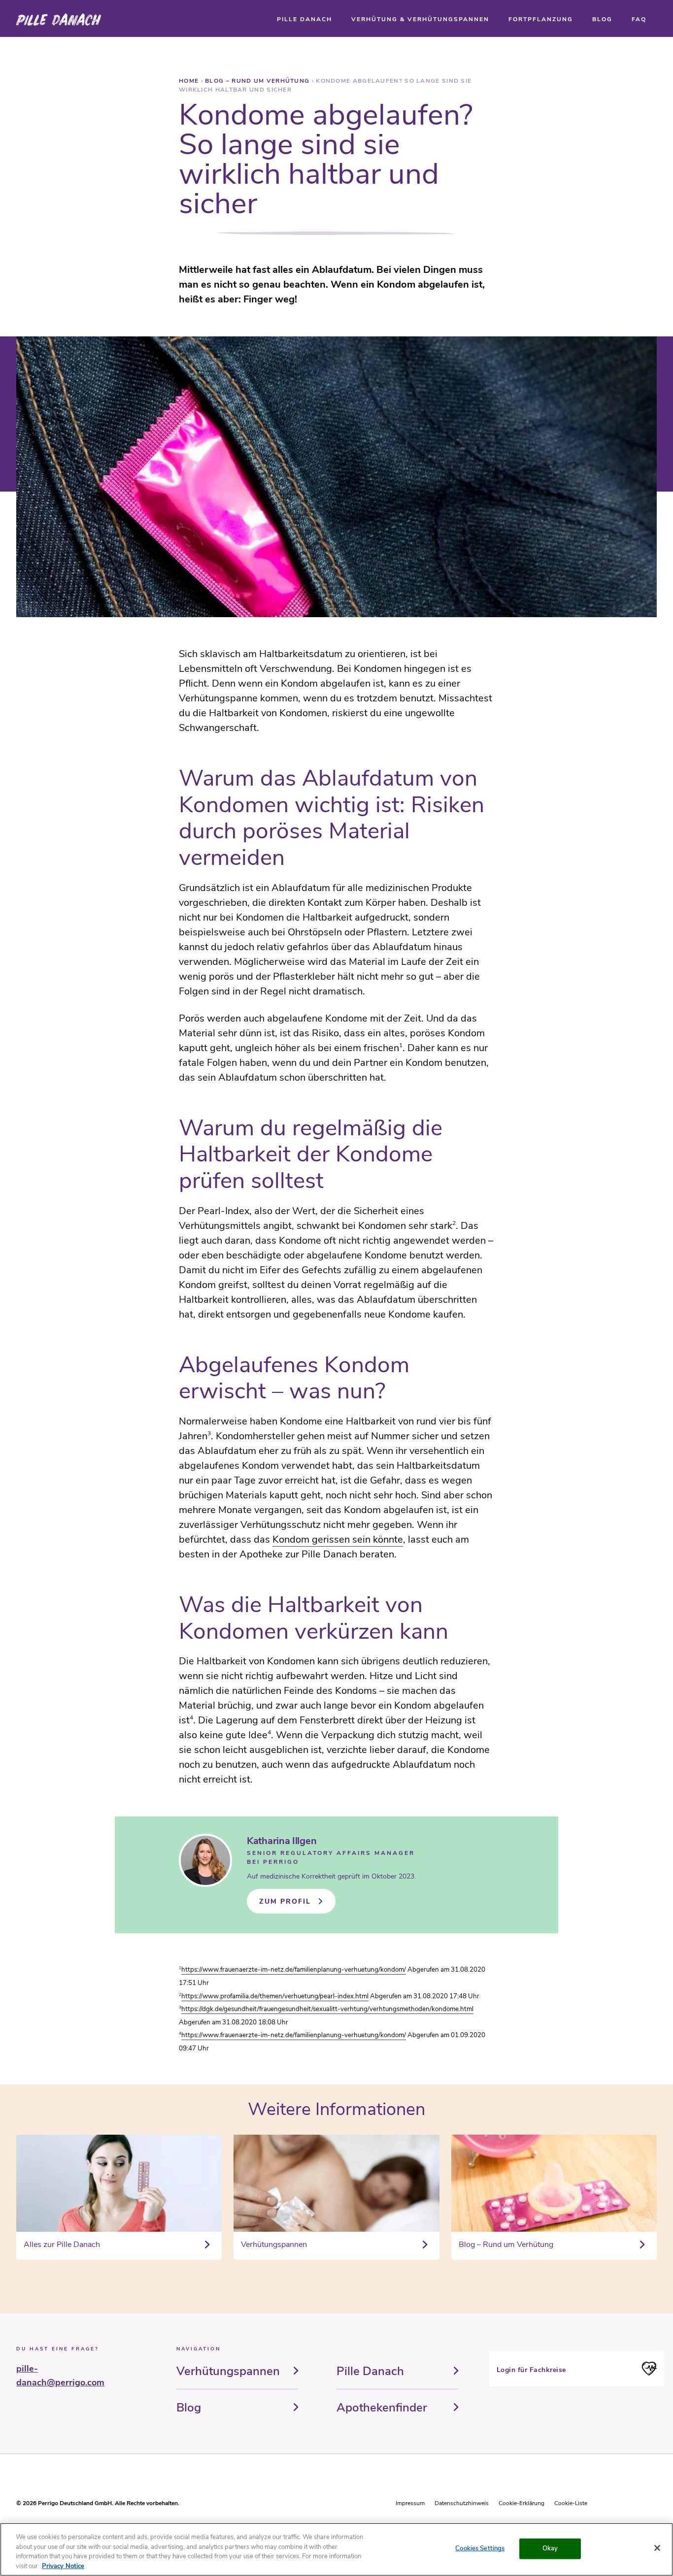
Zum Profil (285, 1901)
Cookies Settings (480, 2548)
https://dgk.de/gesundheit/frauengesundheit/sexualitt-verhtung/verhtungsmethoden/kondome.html (327, 2009)
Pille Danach (370, 2371)
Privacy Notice (63, 2566)
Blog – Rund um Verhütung (258, 81)
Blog (189, 2408)
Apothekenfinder (382, 2408)
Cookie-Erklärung (522, 2503)
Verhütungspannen (228, 2371)
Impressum (410, 2503)
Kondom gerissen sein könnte (338, 1539)
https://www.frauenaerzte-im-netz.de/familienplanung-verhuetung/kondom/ (294, 1970)
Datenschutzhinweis (462, 2503)
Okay (550, 2548)
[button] (304, 19)
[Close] (657, 2548)
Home (190, 81)
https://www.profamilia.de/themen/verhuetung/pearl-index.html (275, 1996)
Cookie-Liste (571, 2503)
